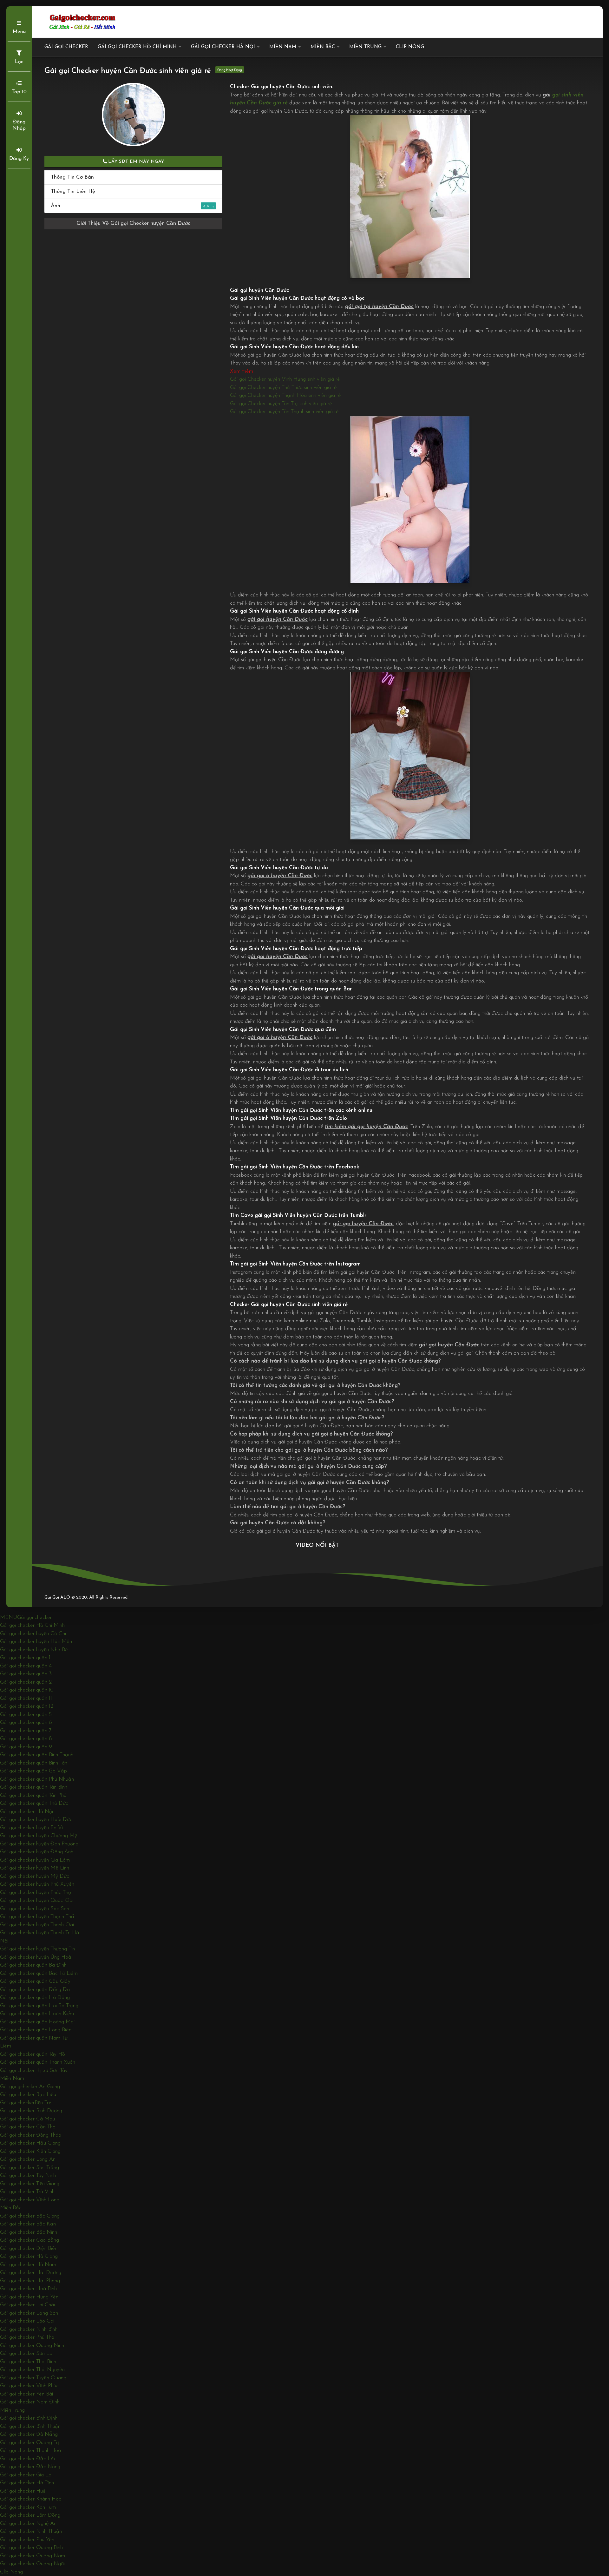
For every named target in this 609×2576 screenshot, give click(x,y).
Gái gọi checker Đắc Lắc (28, 2459)
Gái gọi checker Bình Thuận (30, 2426)
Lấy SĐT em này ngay (136, 162)
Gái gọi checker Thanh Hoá (30, 2451)
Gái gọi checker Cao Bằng (29, 2240)
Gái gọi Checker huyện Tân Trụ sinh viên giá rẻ (281, 404)
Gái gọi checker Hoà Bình (28, 2289)
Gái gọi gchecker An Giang (30, 2087)
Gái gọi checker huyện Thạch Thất (38, 1917)
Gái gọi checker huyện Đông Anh (37, 1852)
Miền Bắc (323, 47)
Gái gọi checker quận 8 (26, 1739)
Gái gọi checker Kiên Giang (30, 2151)
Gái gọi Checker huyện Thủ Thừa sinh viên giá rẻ (283, 388)
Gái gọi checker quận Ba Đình (33, 1965)
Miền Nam (283, 47)
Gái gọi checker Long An (28, 2159)
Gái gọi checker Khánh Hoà (31, 2499)
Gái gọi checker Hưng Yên (29, 2297)
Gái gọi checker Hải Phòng (30, 2281)
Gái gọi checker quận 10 (27, 1690)
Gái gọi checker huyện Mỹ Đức (35, 1876)
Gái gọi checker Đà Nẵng (29, 2434)
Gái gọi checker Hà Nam (28, 2265)
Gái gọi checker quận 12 (27, 1706)
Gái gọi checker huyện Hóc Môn (36, 1642)
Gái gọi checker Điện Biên (29, 2248)
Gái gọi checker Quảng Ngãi (32, 2564)
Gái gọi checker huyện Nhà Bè (34, 1650)
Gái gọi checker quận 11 (26, 1698)
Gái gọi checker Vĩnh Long (30, 2200)
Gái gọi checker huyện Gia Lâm (35, 1860)
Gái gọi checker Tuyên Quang (33, 2378)
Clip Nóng (410, 47)
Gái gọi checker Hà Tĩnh (27, 2483)
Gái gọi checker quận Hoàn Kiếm (37, 2014)
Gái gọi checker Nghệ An (28, 2523)
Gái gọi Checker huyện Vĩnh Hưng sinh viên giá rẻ (285, 379)
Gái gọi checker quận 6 (26, 1722)
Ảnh (128, 206)
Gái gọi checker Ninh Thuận (31, 2531)
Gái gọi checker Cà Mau (27, 2119)
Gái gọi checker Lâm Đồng (30, 2515)
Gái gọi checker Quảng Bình (31, 2548)
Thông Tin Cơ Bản (72, 177)
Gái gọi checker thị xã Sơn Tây (34, 2070)
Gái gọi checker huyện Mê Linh (35, 1868)
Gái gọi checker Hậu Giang (30, 2143)
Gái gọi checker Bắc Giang (30, 2216)
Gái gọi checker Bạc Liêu (28, 2095)
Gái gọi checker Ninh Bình (29, 2329)
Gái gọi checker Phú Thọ (27, 2337)
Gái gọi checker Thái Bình (28, 2362)
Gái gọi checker (66, 47)
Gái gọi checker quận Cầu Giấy (35, 1981)
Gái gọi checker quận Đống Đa (35, 1990)
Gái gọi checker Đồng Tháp (31, 2135)
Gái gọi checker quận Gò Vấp (33, 1771)
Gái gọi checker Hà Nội (223, 47)
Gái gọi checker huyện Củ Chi (33, 1634)
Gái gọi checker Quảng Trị (29, 2443)
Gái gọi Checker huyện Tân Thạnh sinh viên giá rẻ (284, 412)
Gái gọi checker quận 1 (25, 1658)
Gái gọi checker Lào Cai (27, 2321)
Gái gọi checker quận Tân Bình (34, 1787)
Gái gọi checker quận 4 (26, 1666)
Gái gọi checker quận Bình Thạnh (37, 1755)
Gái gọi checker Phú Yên (27, 2540)
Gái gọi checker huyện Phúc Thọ (36, 1893)
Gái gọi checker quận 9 (26, 1747)
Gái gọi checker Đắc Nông (30, 2467)
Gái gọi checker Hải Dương (31, 2273)
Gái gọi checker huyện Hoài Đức (36, 1820)
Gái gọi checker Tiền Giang (30, 2184)
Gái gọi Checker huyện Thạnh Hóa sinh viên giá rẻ (285, 395)
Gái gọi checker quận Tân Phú (33, 1795)
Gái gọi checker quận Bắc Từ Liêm (39, 1973)
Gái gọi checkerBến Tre (26, 2103)
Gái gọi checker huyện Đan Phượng (39, 1844)
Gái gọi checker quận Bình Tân (34, 1763)
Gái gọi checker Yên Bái (26, 2394)
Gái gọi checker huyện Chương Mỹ (39, 1836)
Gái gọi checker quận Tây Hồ (33, 2054)
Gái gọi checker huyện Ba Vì (31, 1828)
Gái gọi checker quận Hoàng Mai (37, 2022)
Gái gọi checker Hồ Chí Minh (137, 47)
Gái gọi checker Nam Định (30, 2402)
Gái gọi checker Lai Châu (28, 2305)
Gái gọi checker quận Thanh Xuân (38, 2062)
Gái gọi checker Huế (23, 2491)
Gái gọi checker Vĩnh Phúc (29, 2386)
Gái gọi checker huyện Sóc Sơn (35, 1909)
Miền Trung (365, 47)
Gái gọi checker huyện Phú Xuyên (37, 1884)
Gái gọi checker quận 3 (26, 1674)
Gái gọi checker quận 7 (26, 1731)
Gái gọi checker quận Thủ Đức (34, 1803)
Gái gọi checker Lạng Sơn (29, 2313)
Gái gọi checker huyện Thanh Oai (37, 1925)
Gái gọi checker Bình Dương (31, 2111)
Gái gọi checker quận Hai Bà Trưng (39, 2006)
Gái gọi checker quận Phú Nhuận (37, 1779)
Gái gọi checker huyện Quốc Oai (37, 1900)
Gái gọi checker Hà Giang (29, 2256)
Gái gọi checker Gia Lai (26, 2475)
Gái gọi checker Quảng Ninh (32, 2346)
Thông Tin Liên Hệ (73, 191)
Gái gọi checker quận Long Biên (36, 2030)
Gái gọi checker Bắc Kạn (28, 2224)
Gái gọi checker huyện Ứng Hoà (36, 1957)
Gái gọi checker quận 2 (26, 1682)
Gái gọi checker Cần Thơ (28, 2127)
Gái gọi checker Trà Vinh (27, 2192)
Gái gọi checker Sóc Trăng (29, 2168)
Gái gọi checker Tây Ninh (28, 2175)
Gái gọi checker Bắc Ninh (29, 2232)
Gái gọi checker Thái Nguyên (32, 2370)
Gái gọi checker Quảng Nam (33, 2556)
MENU (9, 1617)
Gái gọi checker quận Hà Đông (35, 1998)
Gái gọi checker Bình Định (29, 2418)
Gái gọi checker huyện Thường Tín (37, 1949)
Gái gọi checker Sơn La (26, 2353)
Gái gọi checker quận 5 (26, 1715)
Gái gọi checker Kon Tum (28, 2507)
